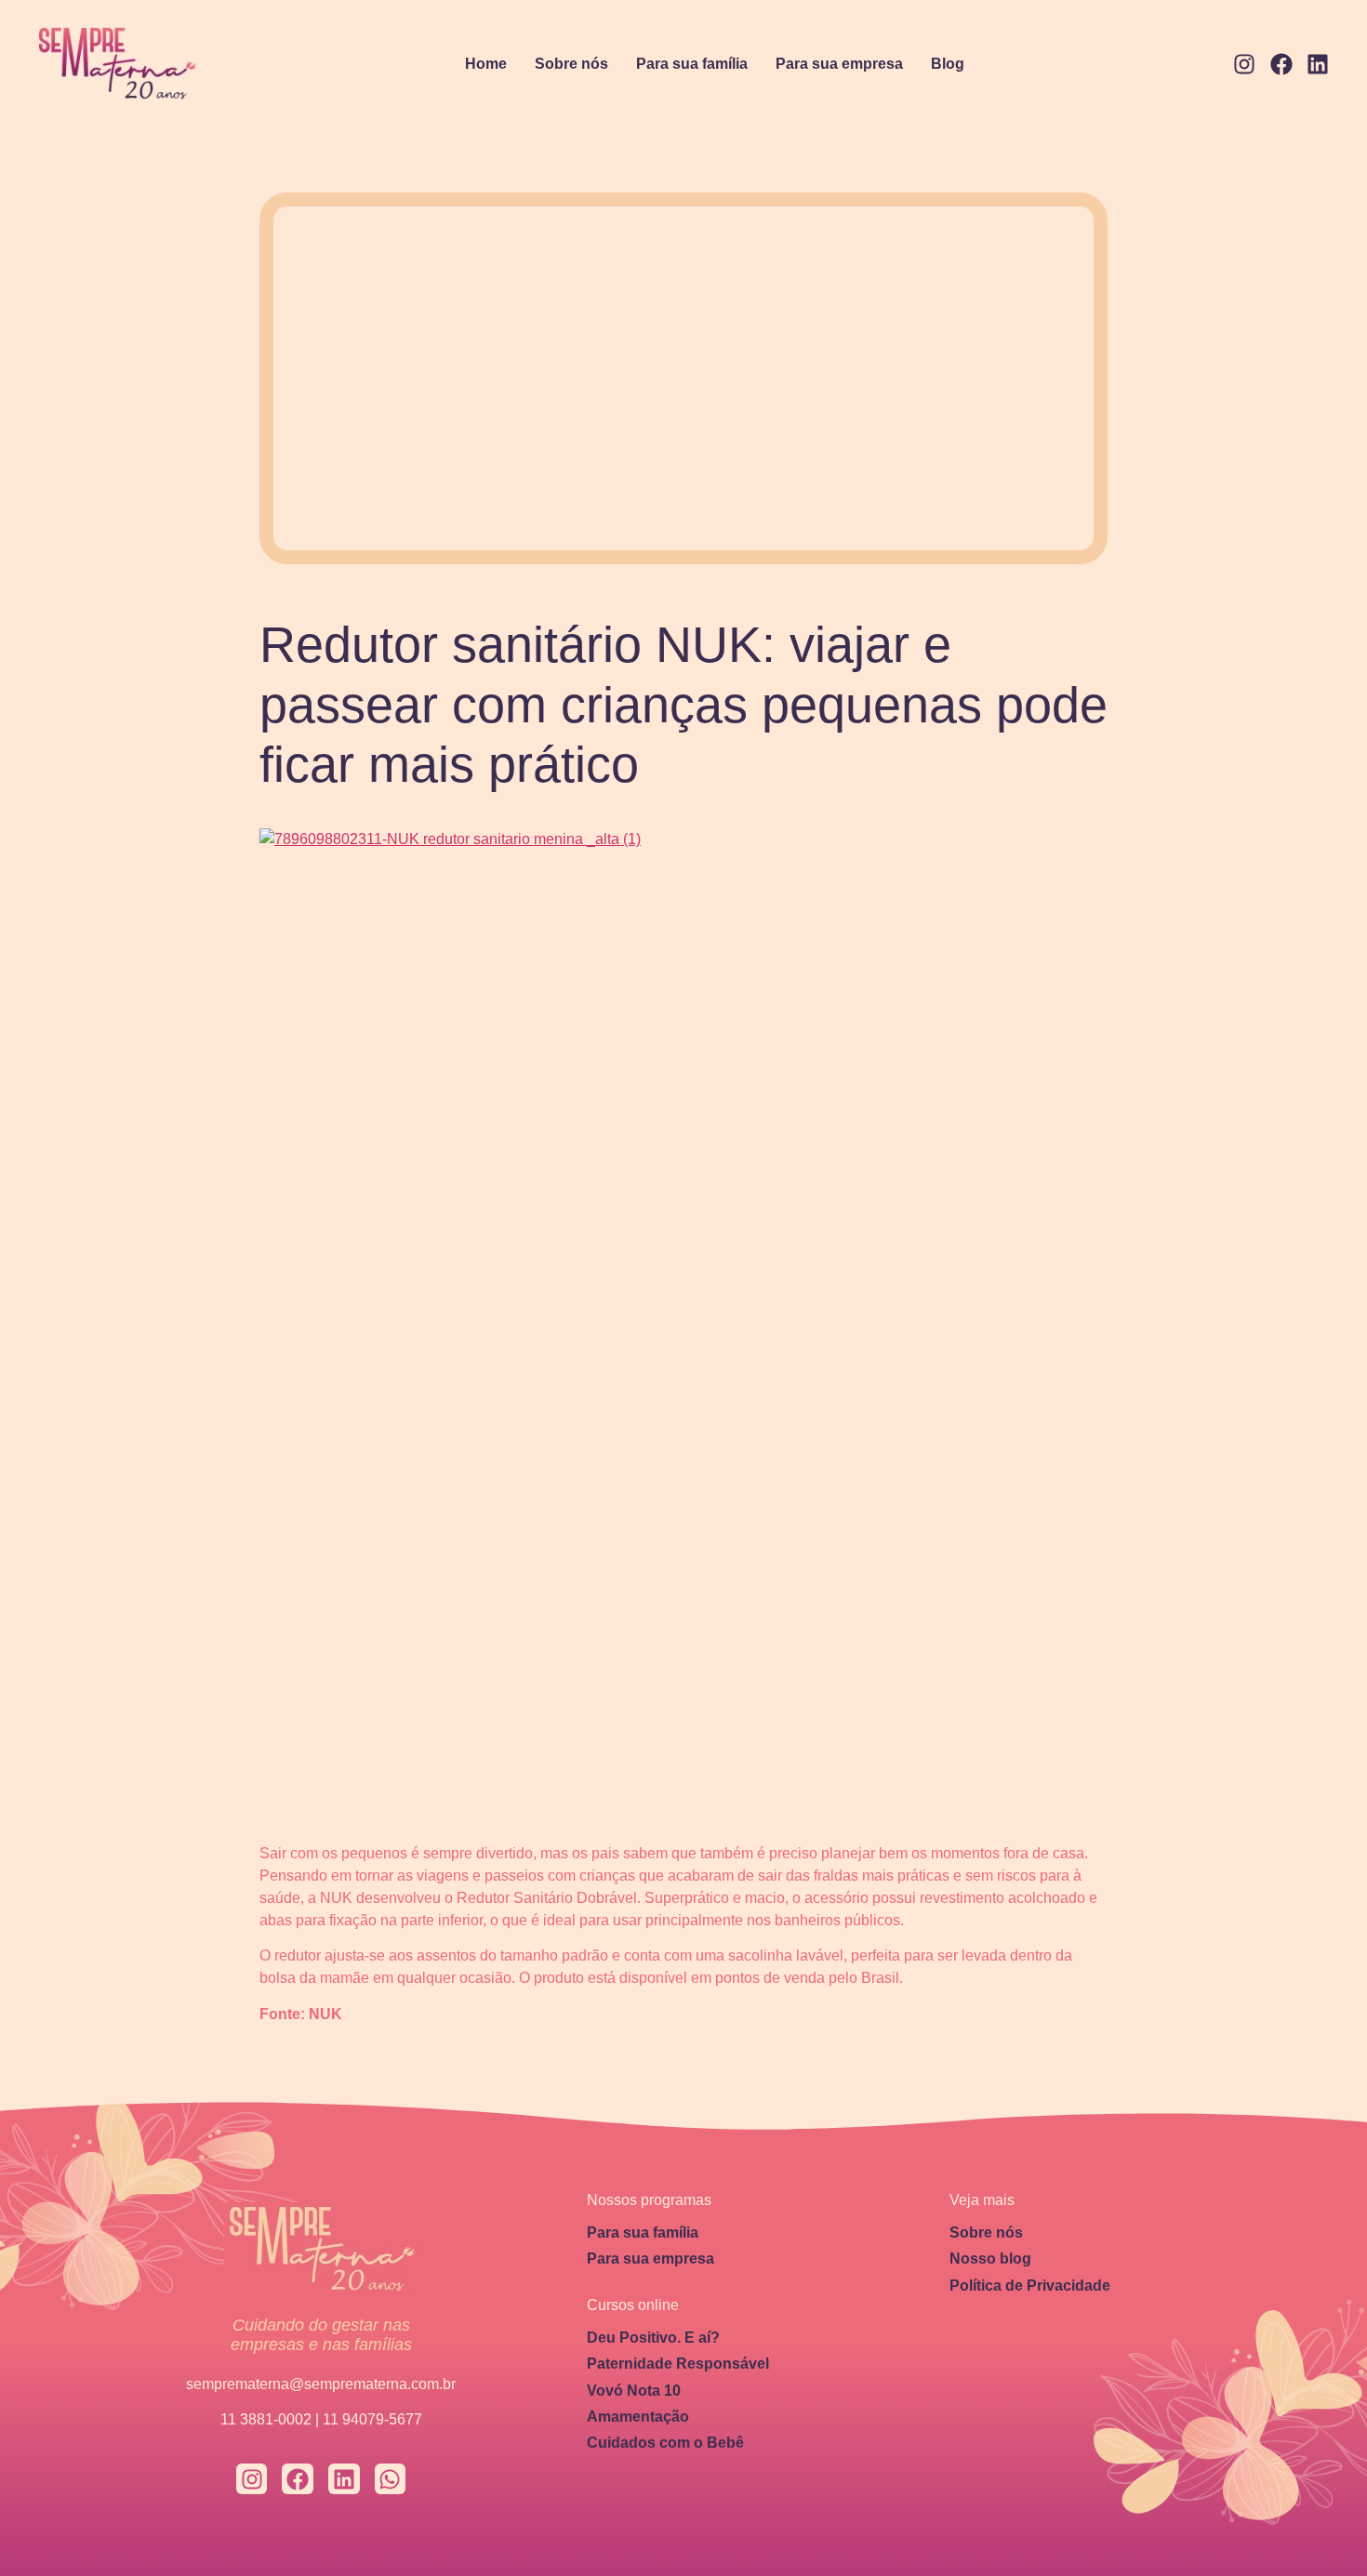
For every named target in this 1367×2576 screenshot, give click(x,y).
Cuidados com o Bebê (665, 2443)
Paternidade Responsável (678, 2364)
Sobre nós (571, 64)
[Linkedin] (1318, 65)
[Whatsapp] (391, 2479)
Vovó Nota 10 (634, 2391)
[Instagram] (1244, 65)
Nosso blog (990, 2259)
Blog (948, 64)
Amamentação (638, 2417)
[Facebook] (1281, 65)
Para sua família (692, 64)
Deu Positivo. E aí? (653, 2338)
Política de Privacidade (1030, 2285)
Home (486, 64)
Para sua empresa (839, 64)
